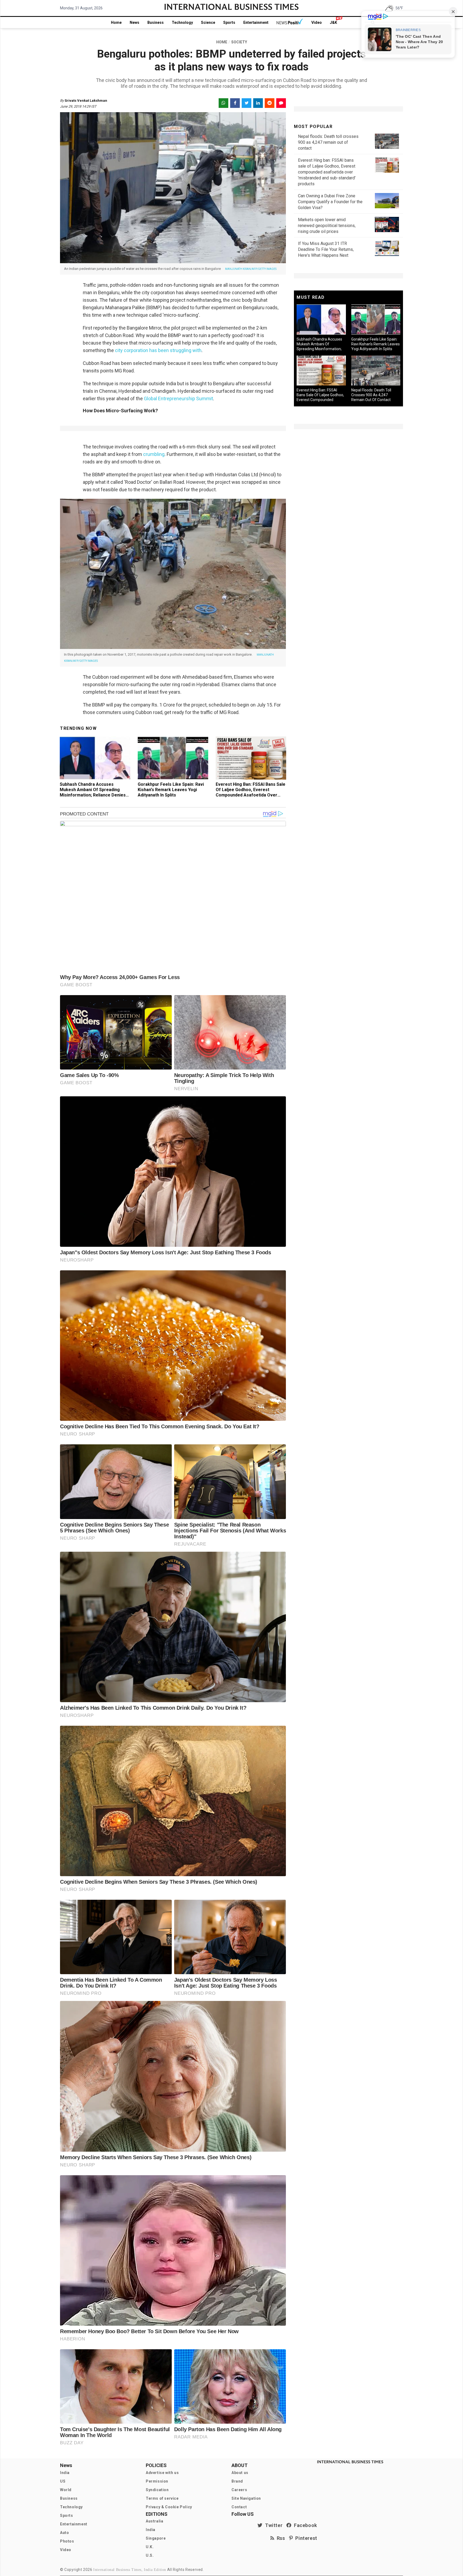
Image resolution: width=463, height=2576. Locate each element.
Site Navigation (246, 2498)
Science (208, 22)
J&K (333, 22)
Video (317, 22)
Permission (157, 2481)
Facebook (304, 2525)
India (65, 2473)
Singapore (156, 2538)
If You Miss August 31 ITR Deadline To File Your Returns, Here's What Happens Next (326, 249)
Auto (64, 2533)
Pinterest (305, 2538)
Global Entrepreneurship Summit (178, 399)
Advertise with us (162, 2473)
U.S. (150, 2555)
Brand (237, 2481)
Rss (280, 2538)
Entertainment (256, 22)
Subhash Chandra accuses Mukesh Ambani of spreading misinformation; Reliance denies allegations (93, 792)
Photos (67, 2541)
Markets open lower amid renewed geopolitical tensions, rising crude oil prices (327, 226)
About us (240, 2473)
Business (156, 22)
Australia (154, 2521)
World (66, 2490)
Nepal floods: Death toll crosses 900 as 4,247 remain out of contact (328, 142)
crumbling (153, 454)
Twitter (272, 2525)
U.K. (150, 2547)
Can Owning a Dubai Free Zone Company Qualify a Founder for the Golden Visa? (330, 202)
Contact (239, 2507)
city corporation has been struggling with (158, 350)
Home (116, 22)
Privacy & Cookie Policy (169, 2507)
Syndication (157, 2490)
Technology (182, 22)
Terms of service (162, 2498)
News (135, 22)
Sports (229, 22)
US (63, 2481)
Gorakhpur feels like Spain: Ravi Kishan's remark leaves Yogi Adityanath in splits (171, 790)
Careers (239, 2490)
